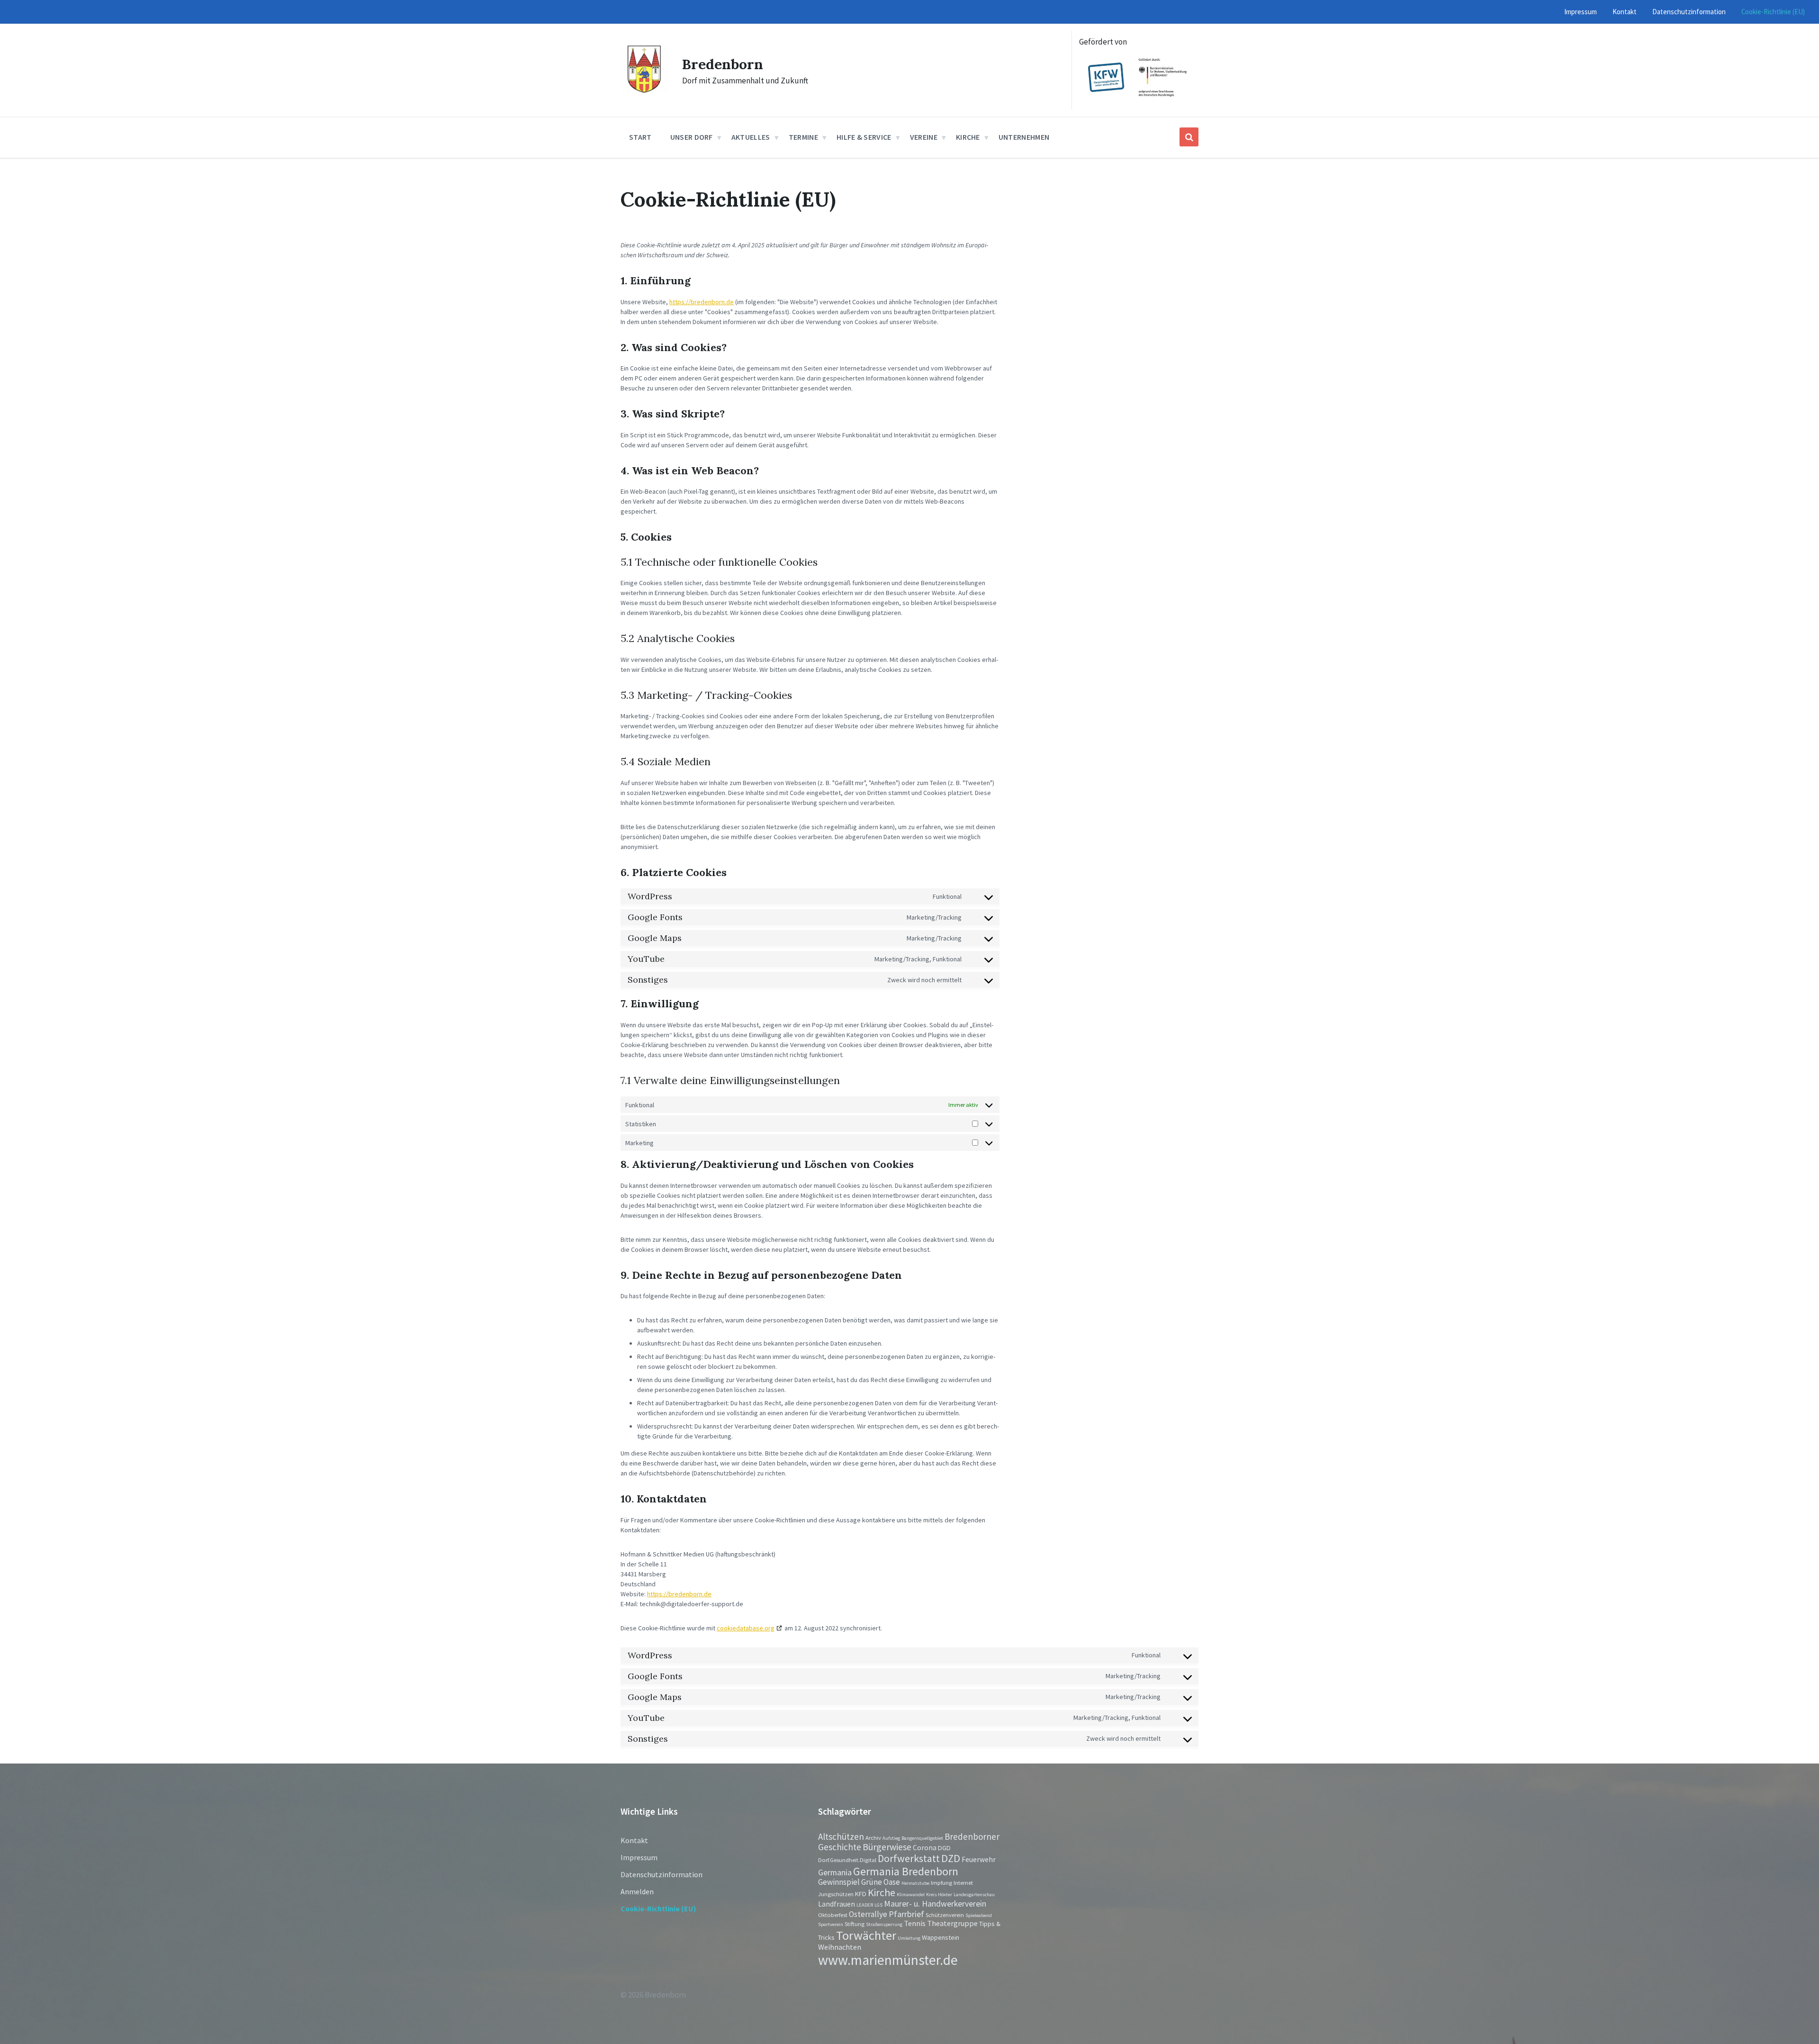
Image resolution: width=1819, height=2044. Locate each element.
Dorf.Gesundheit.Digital (847, 1860)
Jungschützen (836, 1894)
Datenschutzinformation (662, 1874)
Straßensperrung (884, 1924)
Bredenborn (723, 64)
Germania (835, 1872)
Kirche (882, 1893)
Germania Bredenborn (906, 1871)
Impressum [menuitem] (1580, 12)
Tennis (915, 1923)
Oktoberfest (833, 1915)
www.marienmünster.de (888, 1960)
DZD (951, 1858)
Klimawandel (911, 1895)
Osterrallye (868, 1914)
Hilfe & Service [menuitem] (864, 137)
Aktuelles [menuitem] (751, 137)
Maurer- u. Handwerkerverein (935, 1904)
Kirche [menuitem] (968, 137)
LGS (878, 1905)
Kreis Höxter (939, 1895)
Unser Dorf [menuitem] (692, 137)
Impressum (639, 1857)
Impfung (941, 1882)
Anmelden (637, 1891)
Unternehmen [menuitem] (1024, 137)
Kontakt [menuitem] (1625, 12)
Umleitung (909, 1938)
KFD (861, 1894)
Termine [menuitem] (803, 137)
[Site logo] (644, 90)
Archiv (873, 1837)
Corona (925, 1848)
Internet (963, 1882)
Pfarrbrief (906, 1914)
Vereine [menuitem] (924, 137)
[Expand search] (1189, 137)
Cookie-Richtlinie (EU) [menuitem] (1773, 12)
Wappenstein (941, 1937)
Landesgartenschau (974, 1895)
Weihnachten (840, 1947)
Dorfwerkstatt (909, 1858)
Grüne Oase (881, 1882)
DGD (944, 1848)
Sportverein (831, 1924)
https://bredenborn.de (702, 302)
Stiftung (855, 1924)
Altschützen (841, 1836)
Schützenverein (945, 1915)
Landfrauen (837, 1904)
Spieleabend (979, 1915)
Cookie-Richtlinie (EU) (658, 1908)
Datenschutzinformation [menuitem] (1689, 12)
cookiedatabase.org (746, 1628)
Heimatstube (915, 1883)
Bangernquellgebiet (922, 1838)
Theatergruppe (952, 1923)
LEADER (865, 1905)
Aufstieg (891, 1838)
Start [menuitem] (640, 137)
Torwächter (866, 1935)
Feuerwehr (979, 1859)
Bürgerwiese (887, 1847)
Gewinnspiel (839, 1882)
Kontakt (634, 1840)
